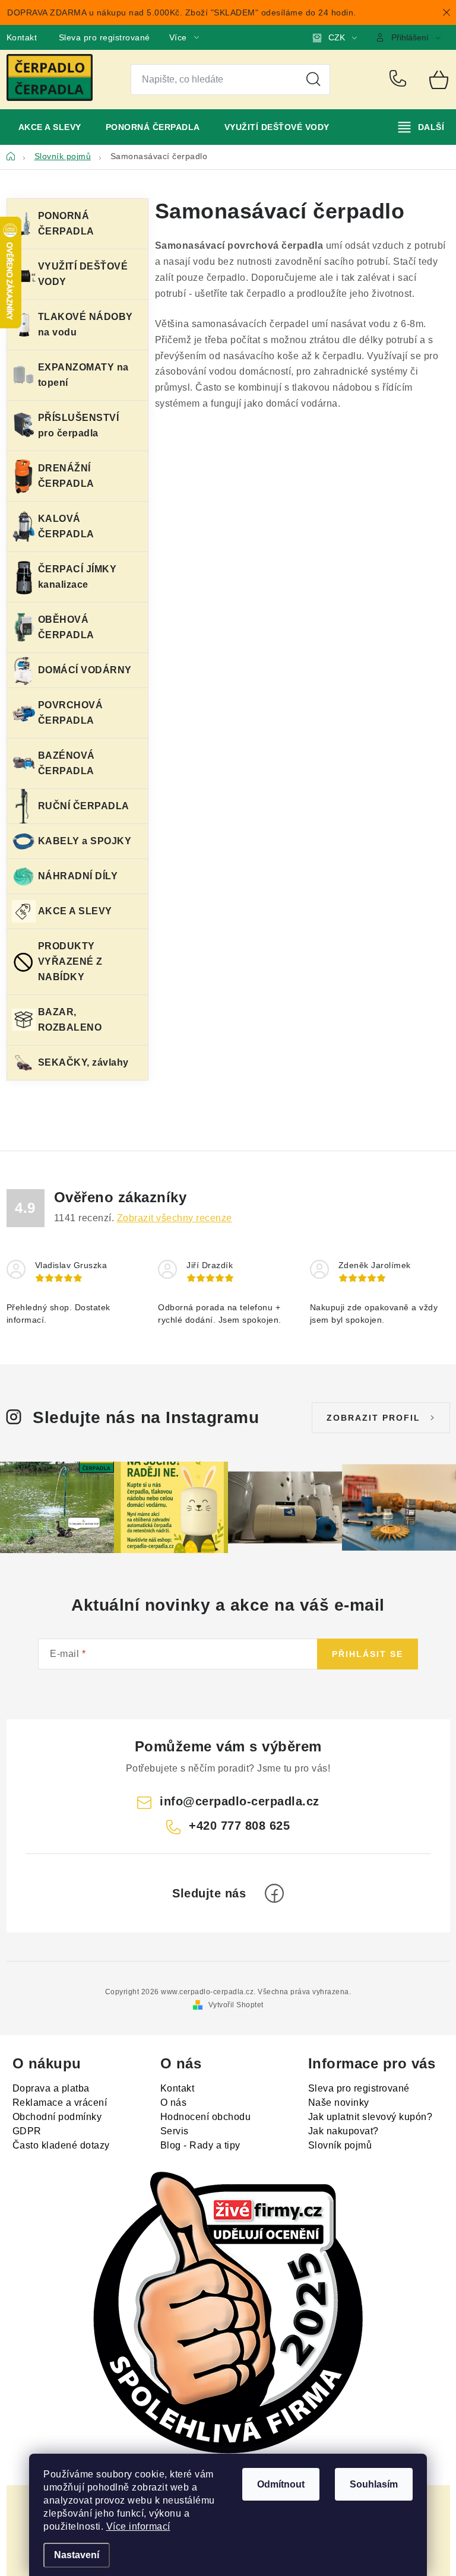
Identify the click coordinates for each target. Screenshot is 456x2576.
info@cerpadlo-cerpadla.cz (240, 1801)
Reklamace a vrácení (60, 2103)
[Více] (421, 127)
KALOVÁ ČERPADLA (66, 526)
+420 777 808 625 (400, 80)
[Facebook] (274, 1893)
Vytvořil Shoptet (236, 2005)
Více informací (138, 2526)
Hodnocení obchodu (206, 2117)
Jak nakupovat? (343, 2131)
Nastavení (77, 2555)
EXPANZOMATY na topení (83, 375)
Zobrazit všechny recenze (175, 1218)
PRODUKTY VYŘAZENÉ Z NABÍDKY (70, 961)
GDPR (27, 2131)
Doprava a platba (51, 2088)
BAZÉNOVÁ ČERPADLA (66, 763)
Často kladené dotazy (61, 2145)
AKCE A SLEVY (75, 911)
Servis (175, 2131)
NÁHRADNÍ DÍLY (78, 876)
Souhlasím (374, 2484)
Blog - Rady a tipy (200, 2145)
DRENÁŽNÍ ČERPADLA (66, 476)
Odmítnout (281, 2484)
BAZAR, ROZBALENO (70, 1020)
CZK (337, 37)
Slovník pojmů (340, 2145)
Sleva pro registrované (104, 37)
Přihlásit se (368, 1654)
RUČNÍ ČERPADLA (84, 806)
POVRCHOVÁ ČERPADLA (71, 713)
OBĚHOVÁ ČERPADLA (66, 627)
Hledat (313, 80)
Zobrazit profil (373, 1418)
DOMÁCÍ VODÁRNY (85, 670)
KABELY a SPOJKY (85, 841)
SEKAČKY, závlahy (83, 1062)
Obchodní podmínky (57, 2117)
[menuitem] (50, 127)
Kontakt (22, 37)
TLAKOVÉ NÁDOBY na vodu (85, 324)
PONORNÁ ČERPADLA (66, 224)
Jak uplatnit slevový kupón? (370, 2117)
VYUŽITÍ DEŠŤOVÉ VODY (83, 274)
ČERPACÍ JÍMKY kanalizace (77, 577)
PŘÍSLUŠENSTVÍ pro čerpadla (79, 425)
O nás (174, 2103)
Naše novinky (339, 2103)
